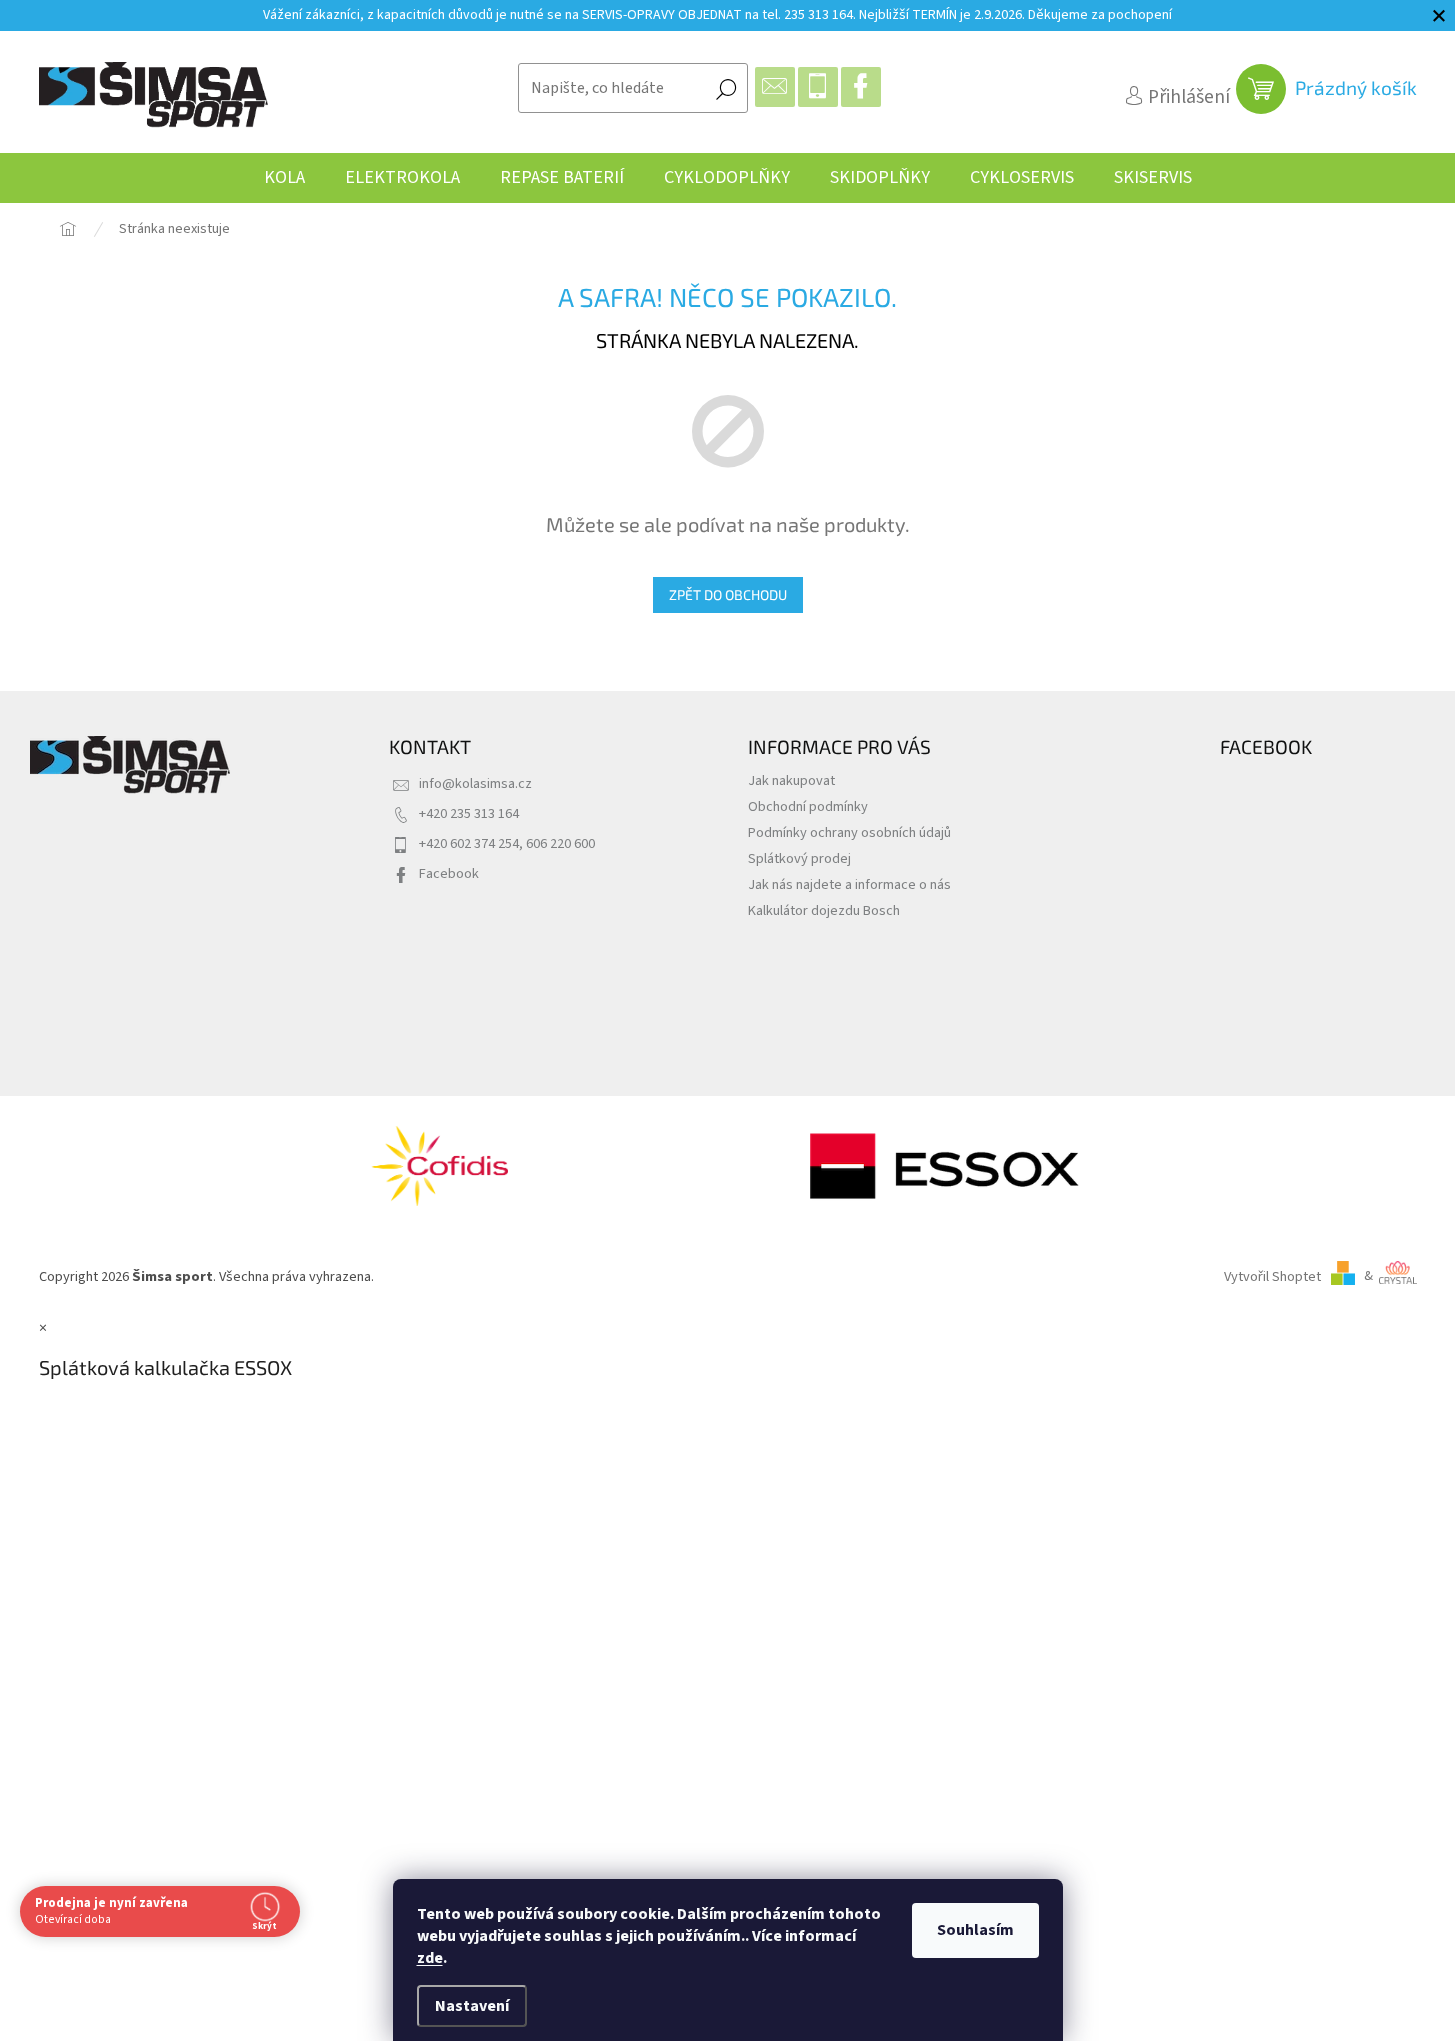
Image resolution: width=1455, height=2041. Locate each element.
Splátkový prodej (799, 858)
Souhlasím (975, 1930)
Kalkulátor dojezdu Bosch (824, 910)
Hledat (726, 88)
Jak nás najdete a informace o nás (849, 884)
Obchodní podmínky (808, 806)
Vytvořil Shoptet (1272, 1275)
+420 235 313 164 (469, 813)
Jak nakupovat (791, 780)
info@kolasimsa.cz (475, 783)
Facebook (449, 873)
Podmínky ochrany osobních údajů (849, 832)
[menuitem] (284, 178)
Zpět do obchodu (728, 594)
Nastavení (472, 2006)
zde (430, 1958)
